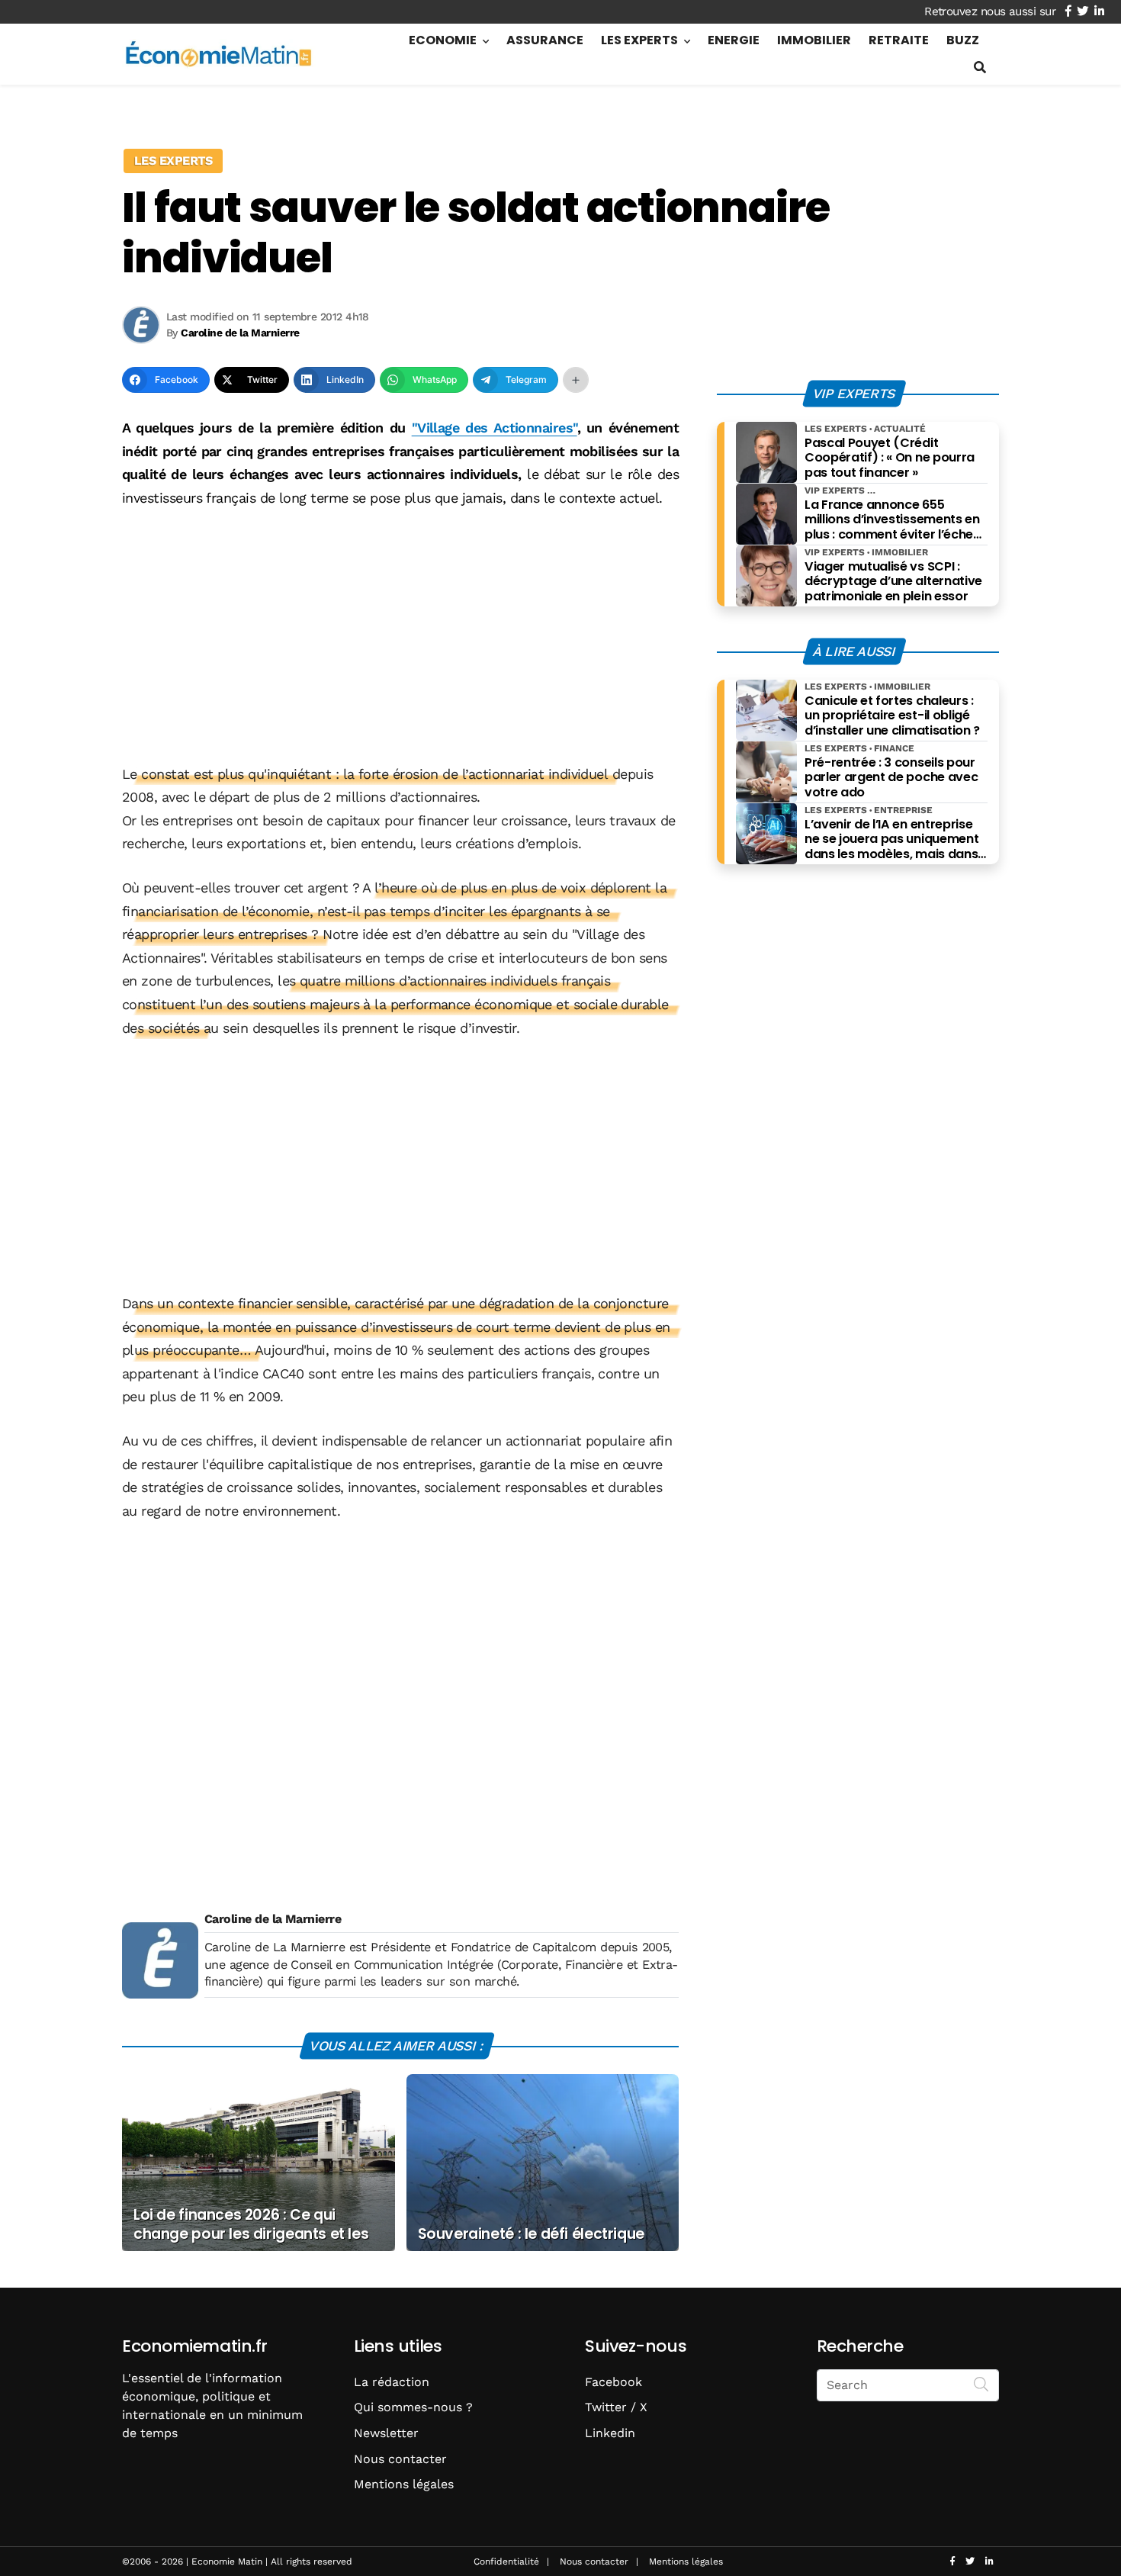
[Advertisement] (400, 638)
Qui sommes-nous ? (413, 2407)
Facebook (613, 2382)
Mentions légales (404, 2484)
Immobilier (814, 40)
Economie (443, 40)
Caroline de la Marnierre (273, 1919)
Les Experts (639, 40)
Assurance (545, 40)
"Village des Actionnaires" (495, 428)
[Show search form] (980, 68)
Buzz (963, 40)
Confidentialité (506, 2562)
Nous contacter (400, 2459)
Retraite (899, 40)
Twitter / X (616, 2407)
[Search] (981, 2384)
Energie (734, 40)
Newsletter (386, 2433)
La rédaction (392, 2382)
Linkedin (610, 2433)
